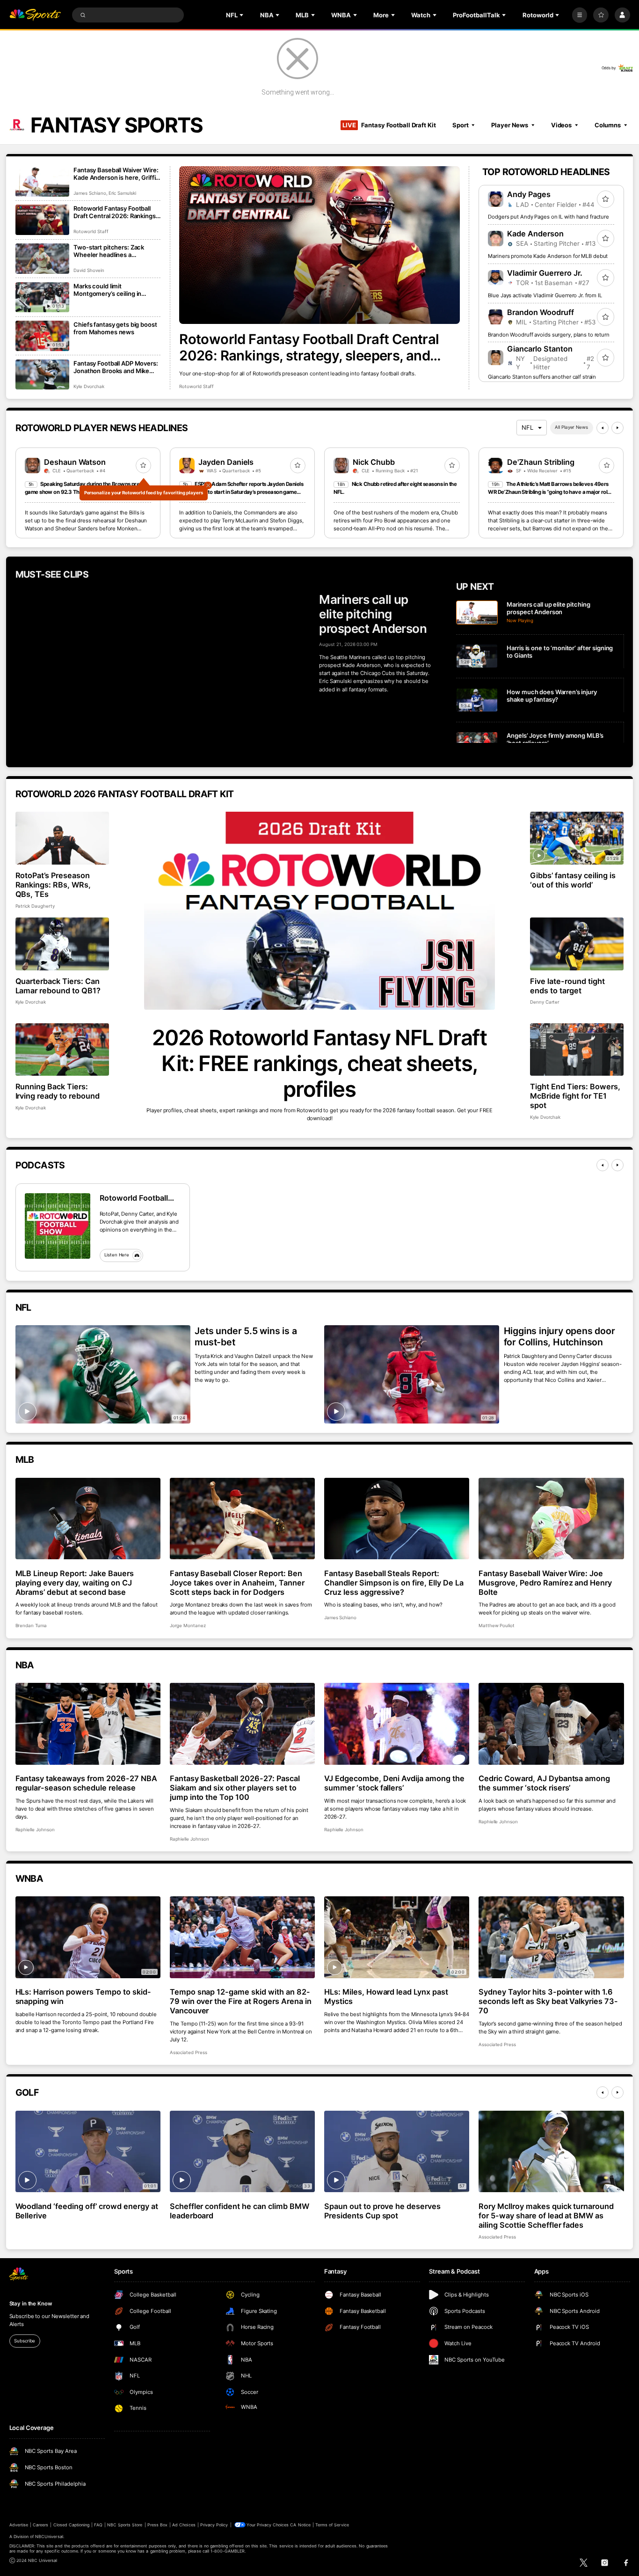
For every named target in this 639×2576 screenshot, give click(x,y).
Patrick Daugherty (35, 906)
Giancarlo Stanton (540, 349)
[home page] (35, 15)
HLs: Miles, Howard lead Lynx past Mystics (386, 1996)
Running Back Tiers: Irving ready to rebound (58, 1091)
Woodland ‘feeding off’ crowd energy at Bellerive (87, 2211)
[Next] (617, 428)
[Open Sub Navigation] (242, 15)
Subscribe (25, 2341)
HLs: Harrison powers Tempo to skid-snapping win (83, 1996)
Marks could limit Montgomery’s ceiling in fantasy (107, 290)
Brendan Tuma (31, 1626)
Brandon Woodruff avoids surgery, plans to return (549, 335)
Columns (608, 125)
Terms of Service (332, 2525)
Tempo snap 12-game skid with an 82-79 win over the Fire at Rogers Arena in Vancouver (241, 2001)
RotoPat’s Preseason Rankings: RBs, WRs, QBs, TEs (53, 885)
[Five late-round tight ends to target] (577, 944)
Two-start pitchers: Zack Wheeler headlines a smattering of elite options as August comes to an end (115, 251)
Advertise (19, 2525)
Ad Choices (184, 2525)
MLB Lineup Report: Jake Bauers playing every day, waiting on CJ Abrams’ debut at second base (75, 1583)
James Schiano (90, 193)
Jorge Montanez (188, 1626)
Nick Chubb (374, 462)
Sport (460, 125)
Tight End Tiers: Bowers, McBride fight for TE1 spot (575, 1096)
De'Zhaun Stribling (541, 462)
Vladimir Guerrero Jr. (545, 273)
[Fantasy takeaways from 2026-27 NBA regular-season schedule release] (88, 1724)
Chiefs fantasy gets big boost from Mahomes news (115, 328)
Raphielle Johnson (35, 1830)
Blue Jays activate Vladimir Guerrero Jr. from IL (545, 295)
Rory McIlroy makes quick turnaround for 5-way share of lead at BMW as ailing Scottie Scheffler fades (546, 2216)
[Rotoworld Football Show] (58, 1226)
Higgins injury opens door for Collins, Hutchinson (559, 1336)
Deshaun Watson (75, 462)
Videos (561, 125)
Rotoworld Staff (196, 386)
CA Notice (300, 2525)
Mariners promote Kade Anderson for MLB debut (548, 256)
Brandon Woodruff (541, 312)
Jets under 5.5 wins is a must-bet (246, 1336)
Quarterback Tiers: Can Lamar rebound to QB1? (58, 986)
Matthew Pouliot (497, 1626)
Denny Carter (545, 1002)
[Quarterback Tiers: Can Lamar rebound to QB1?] (62, 944)
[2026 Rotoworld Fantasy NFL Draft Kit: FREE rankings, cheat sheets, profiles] (320, 911)
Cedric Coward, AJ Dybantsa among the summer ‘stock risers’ (544, 1783)
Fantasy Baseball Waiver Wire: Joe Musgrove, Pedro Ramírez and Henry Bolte (545, 1583)
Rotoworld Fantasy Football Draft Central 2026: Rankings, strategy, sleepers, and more (309, 347)
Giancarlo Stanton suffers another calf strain (542, 377)
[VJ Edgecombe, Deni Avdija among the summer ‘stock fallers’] (397, 1724)
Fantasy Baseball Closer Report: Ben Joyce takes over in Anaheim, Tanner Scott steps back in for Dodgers (237, 1583)
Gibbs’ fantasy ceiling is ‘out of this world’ (573, 880)
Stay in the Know (31, 2304)
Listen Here (117, 1255)
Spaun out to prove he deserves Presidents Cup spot (383, 2211)
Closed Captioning (72, 2525)
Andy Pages (529, 194)
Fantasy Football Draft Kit (389, 125)
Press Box (157, 2525)
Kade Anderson (535, 234)
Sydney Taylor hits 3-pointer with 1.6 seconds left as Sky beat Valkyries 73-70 (548, 2001)
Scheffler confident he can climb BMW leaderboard (240, 2211)
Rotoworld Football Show (134, 1198)
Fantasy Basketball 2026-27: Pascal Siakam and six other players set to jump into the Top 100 (235, 1788)
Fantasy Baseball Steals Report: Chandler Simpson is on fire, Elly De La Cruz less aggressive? (394, 1583)
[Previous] (603, 428)
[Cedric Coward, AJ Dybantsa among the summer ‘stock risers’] (551, 1724)
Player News (510, 125)
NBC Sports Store (125, 2525)
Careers (40, 2525)
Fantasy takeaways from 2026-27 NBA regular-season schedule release (86, 1783)
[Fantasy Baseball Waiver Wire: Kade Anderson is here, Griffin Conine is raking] (42, 181)
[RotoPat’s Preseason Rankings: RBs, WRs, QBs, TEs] (62, 838)
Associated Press (189, 2052)
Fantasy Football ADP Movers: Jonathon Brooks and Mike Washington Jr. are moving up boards (116, 367)
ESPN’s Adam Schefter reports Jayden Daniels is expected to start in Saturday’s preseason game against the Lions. (241, 492)
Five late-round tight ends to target (567, 986)
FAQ (98, 2525)
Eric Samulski (122, 193)
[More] (580, 15)
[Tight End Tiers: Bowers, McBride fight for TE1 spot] (577, 1050)
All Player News (571, 427)
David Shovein (89, 270)
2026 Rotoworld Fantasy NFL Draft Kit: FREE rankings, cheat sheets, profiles (319, 1063)
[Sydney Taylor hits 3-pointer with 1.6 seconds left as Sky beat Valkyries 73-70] (551, 1937)
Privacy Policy (214, 2525)
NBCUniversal (49, 2536)
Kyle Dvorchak (89, 386)
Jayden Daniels (226, 462)
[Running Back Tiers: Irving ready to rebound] (62, 1050)
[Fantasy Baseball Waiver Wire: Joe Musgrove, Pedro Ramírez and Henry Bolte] (551, 1519)
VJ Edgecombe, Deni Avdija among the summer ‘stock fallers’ (394, 1783)
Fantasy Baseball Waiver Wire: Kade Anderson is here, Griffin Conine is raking (116, 174)
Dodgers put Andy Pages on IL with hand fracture (548, 217)
